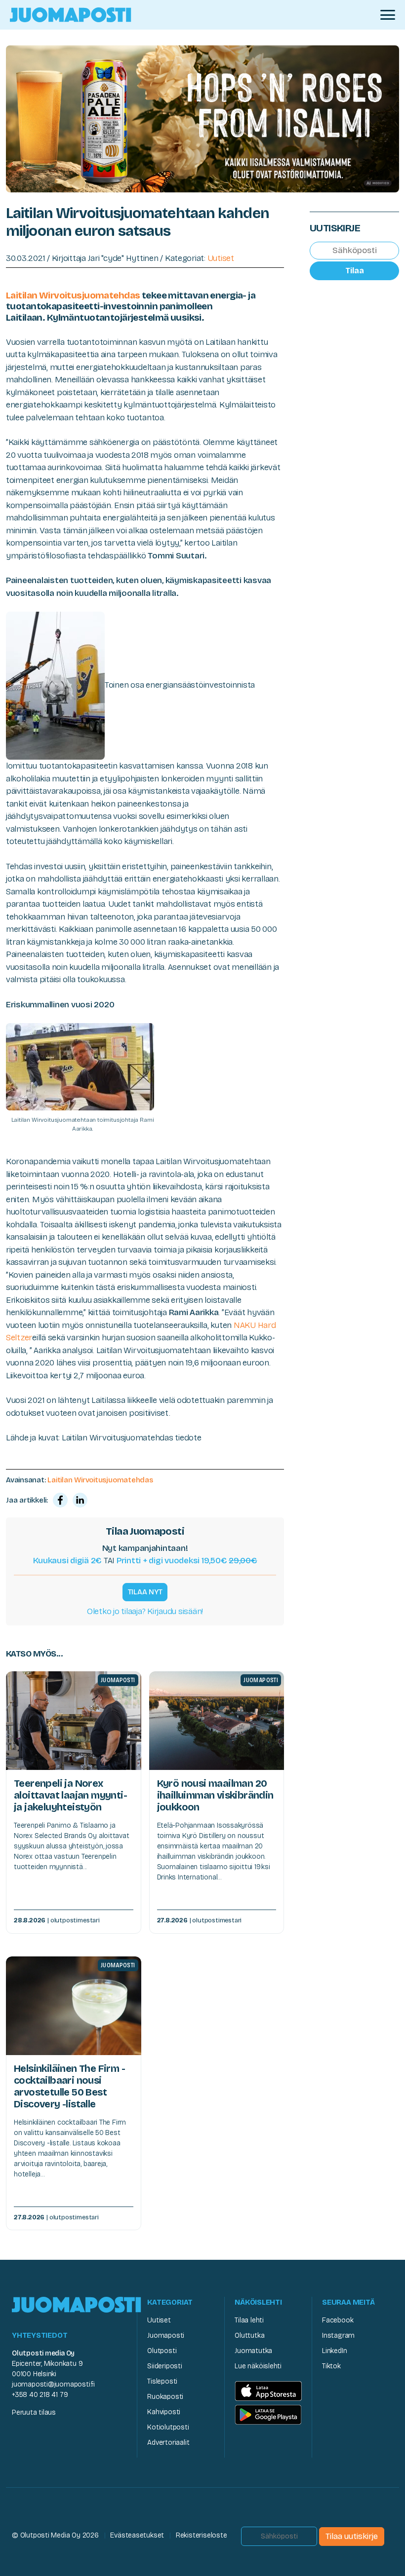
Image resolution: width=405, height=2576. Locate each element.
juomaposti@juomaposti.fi (53, 2384)
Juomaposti (166, 2336)
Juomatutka (253, 2351)
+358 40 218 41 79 (40, 2395)
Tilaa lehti (249, 2320)
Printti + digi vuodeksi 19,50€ (187, 1561)
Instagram (338, 2336)
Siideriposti (164, 2366)
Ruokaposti (165, 2397)
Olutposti (162, 2351)
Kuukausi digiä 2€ (68, 1561)
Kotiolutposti (168, 2427)
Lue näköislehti (258, 2366)
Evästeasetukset (137, 2535)
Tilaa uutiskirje (352, 2536)
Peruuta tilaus (34, 2412)
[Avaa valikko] (388, 15)
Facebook (338, 2320)
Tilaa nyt (145, 1592)
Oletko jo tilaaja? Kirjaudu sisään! (145, 1611)
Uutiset (221, 258)
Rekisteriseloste (202, 2535)
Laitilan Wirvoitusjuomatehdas (73, 295)
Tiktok (331, 2366)
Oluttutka (249, 2336)
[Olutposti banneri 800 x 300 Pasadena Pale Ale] (202, 118)
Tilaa (355, 271)
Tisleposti (162, 2381)
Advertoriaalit (168, 2443)
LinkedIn (334, 2351)
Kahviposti (164, 2412)
